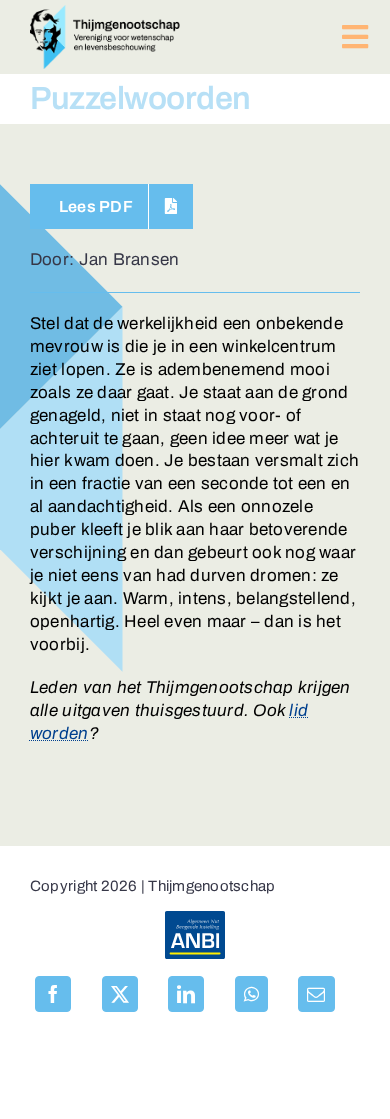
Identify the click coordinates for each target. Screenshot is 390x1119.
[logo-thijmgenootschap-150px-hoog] (105, 13)
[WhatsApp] (251, 994)
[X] (120, 994)
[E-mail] (316, 994)
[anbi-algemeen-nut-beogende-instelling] (195, 919)
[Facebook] (53, 994)
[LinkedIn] (186, 994)
